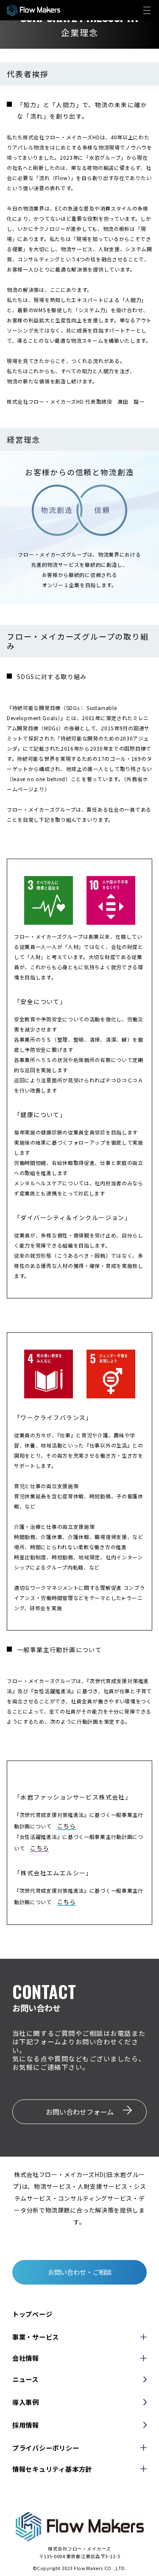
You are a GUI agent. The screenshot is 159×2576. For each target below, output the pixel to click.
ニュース (25, 2379)
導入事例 (26, 2402)
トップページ (32, 2314)
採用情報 (26, 2425)
